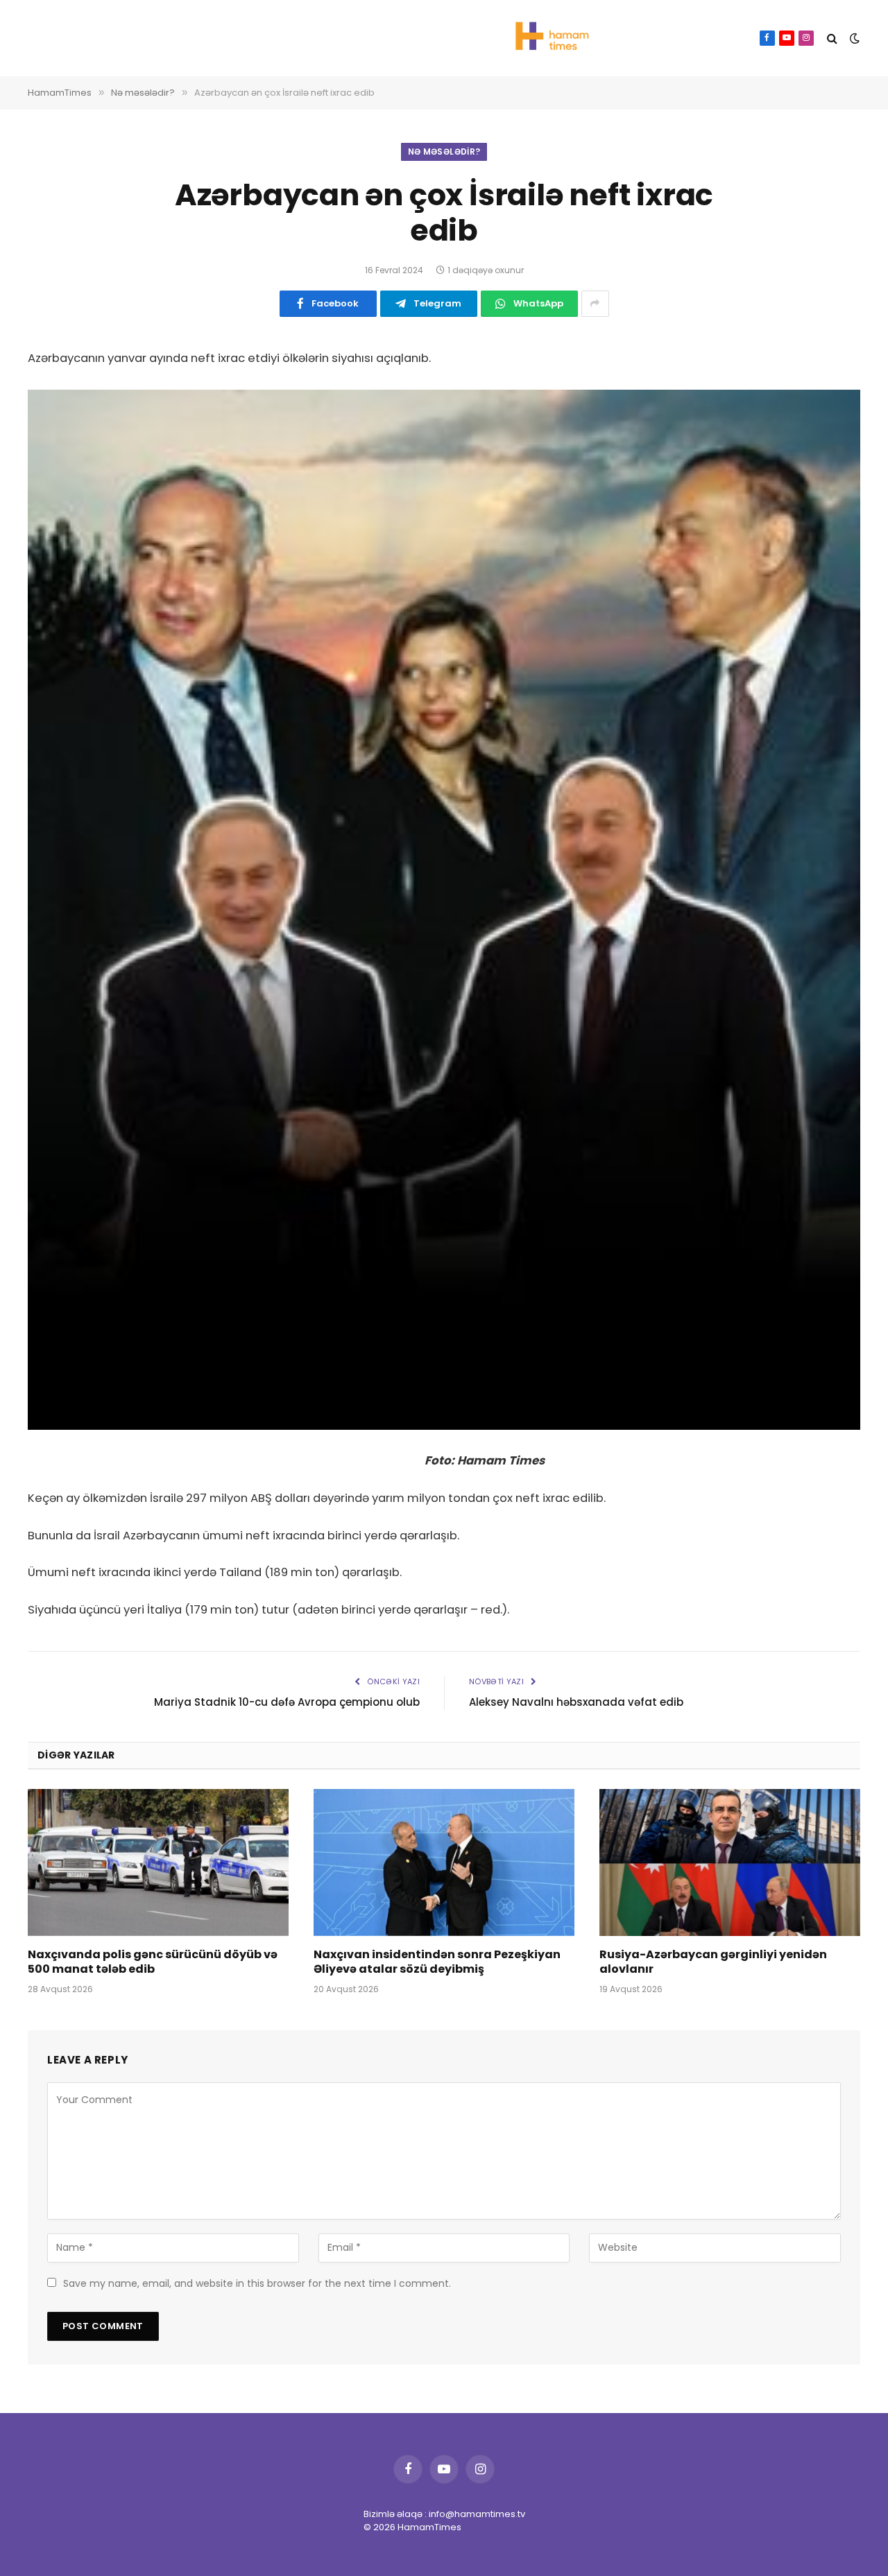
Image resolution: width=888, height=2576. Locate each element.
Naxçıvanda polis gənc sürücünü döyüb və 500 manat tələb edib (153, 1962)
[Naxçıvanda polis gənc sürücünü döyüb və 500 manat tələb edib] (158, 1862)
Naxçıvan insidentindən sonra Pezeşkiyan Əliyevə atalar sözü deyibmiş (437, 1962)
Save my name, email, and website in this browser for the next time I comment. (257, 2283)
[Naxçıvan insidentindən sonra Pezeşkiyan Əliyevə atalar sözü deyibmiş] (444, 1862)
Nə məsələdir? (444, 152)
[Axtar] (832, 38)
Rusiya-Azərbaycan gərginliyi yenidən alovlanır (713, 1962)
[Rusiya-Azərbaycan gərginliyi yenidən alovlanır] (730, 1862)
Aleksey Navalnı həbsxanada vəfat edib (576, 1702)
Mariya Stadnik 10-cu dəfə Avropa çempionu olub (287, 1702)
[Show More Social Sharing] (595, 304)
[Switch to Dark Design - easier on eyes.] (853, 38)
